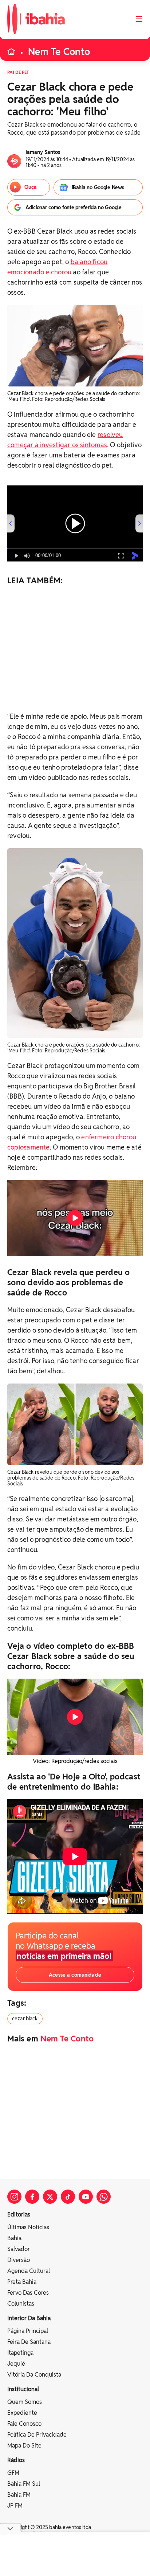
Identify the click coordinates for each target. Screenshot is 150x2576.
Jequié (16, 2364)
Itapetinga (20, 2353)
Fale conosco (24, 2424)
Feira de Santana (29, 2342)
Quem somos (25, 2402)
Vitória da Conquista (34, 2375)
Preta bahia (22, 2282)
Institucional (23, 2389)
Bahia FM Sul (24, 2484)
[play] (75, 1218)
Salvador (19, 2249)
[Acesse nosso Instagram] (14, 2197)
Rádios (16, 2460)
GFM (13, 2473)
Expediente (22, 2413)
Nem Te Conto (59, 52)
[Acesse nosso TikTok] (68, 2197)
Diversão (19, 2260)
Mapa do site (24, 2446)
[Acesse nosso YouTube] (86, 2197)
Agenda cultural (29, 2271)
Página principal (28, 2331)
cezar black (25, 2019)
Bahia (14, 2238)
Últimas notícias (28, 2227)
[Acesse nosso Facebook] (32, 2197)
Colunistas (21, 2304)
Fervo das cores (28, 2293)
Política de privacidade (37, 2435)
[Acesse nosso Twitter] (50, 2197)
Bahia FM (19, 2495)
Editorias (19, 2214)
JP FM (15, 2506)
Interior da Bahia (29, 2318)
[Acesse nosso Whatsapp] (104, 2197)
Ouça (31, 187)
